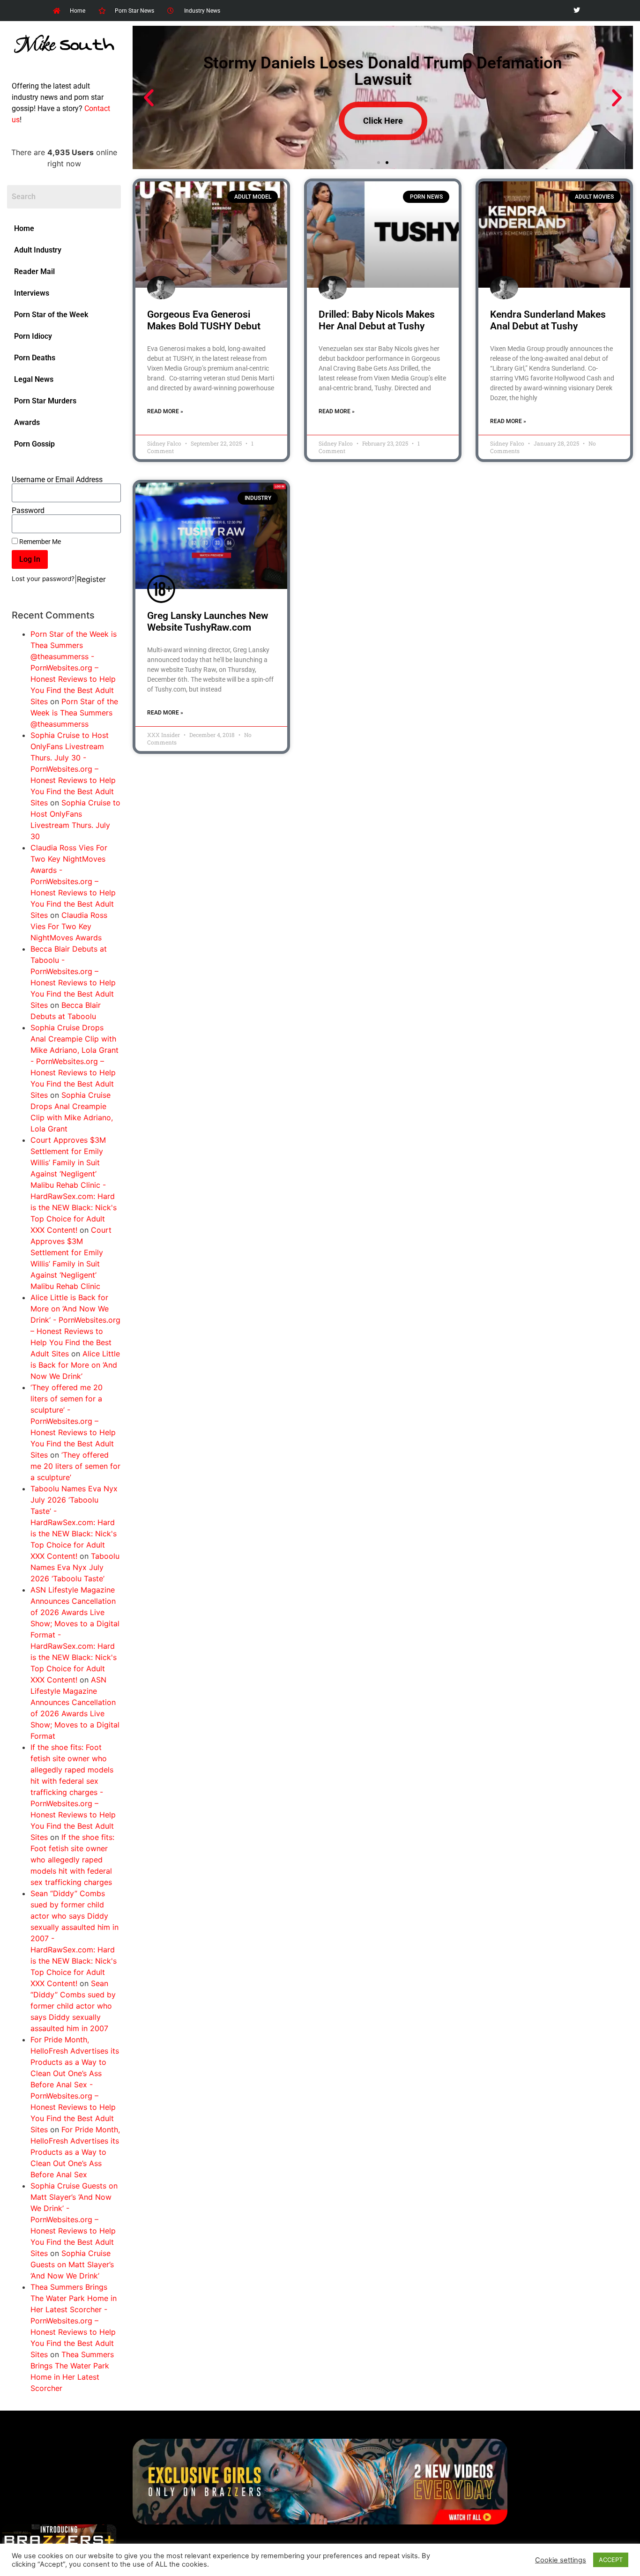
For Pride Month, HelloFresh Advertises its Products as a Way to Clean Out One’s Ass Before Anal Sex (75, 2152)
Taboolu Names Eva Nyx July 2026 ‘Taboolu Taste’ (75, 1567)
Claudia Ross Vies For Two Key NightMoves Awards (69, 926)
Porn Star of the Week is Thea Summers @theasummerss (74, 713)
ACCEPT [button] (611, 2560)
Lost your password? (43, 579)
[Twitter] (577, 11)
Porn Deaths (35, 358)
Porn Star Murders (45, 401)
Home (24, 228)
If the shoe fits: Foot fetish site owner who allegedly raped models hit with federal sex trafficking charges (72, 1860)
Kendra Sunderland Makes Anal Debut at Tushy (548, 320)
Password (28, 511)
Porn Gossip (34, 444)
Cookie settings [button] (561, 2560)
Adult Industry (38, 250)
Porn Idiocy (33, 336)
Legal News (34, 379)
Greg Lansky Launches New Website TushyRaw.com (208, 622)
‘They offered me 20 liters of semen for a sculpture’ (75, 1466)
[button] (149, 98)
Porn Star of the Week (51, 315)
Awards (27, 422)
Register (91, 579)
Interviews (32, 293)
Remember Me (39, 542)
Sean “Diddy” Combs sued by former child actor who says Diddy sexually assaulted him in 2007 (73, 2006)
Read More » (165, 411)
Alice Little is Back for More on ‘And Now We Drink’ (75, 1365)
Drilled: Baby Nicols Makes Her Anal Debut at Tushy (377, 320)
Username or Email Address (57, 480)
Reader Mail (34, 272)
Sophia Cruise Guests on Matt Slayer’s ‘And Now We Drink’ (72, 2264)
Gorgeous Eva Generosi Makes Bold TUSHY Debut (204, 320)
